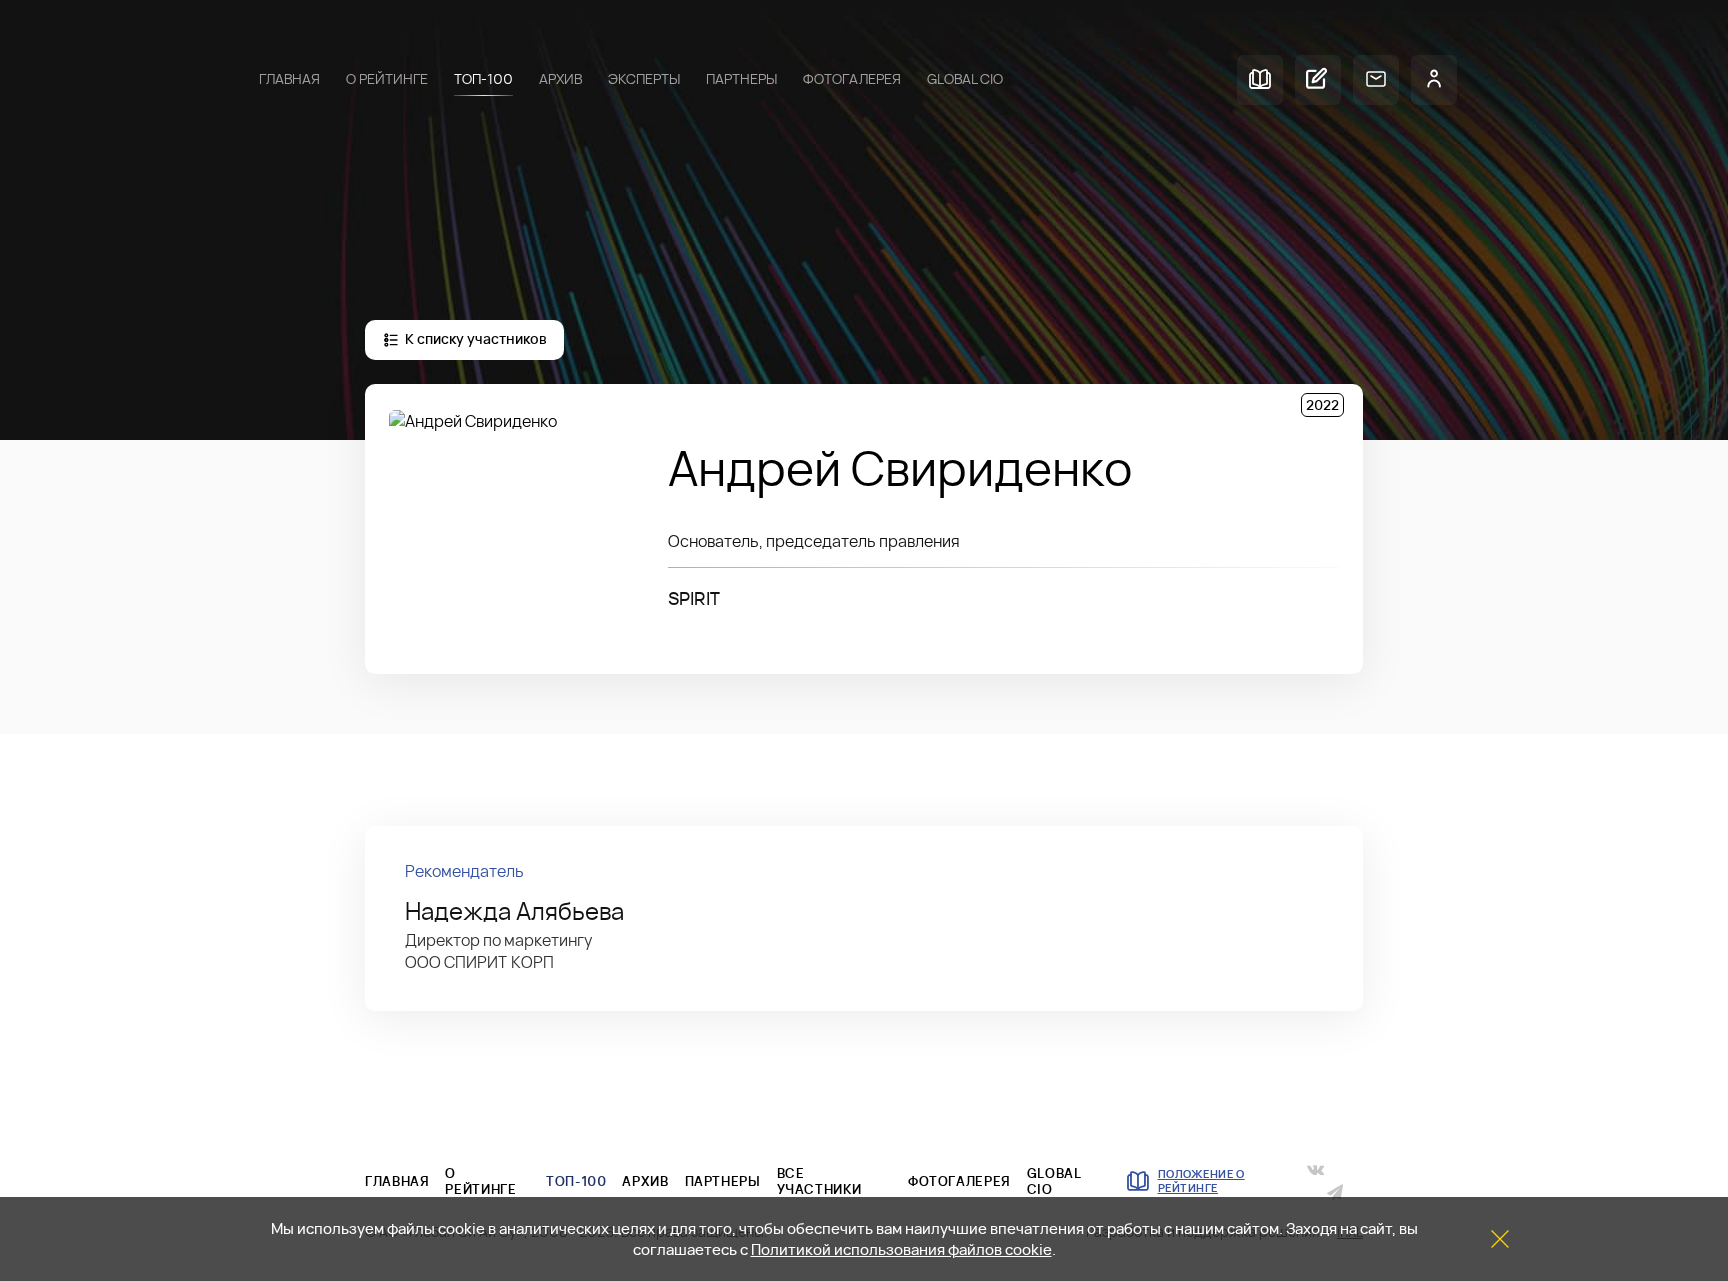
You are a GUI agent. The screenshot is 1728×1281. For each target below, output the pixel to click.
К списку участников (475, 339)
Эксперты (644, 79)
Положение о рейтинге (1201, 1181)
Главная (289, 79)
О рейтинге (387, 79)
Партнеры (741, 79)
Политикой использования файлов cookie (901, 1249)
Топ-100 (483, 79)
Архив (560, 79)
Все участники (819, 1181)
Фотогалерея (852, 79)
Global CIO (965, 79)
